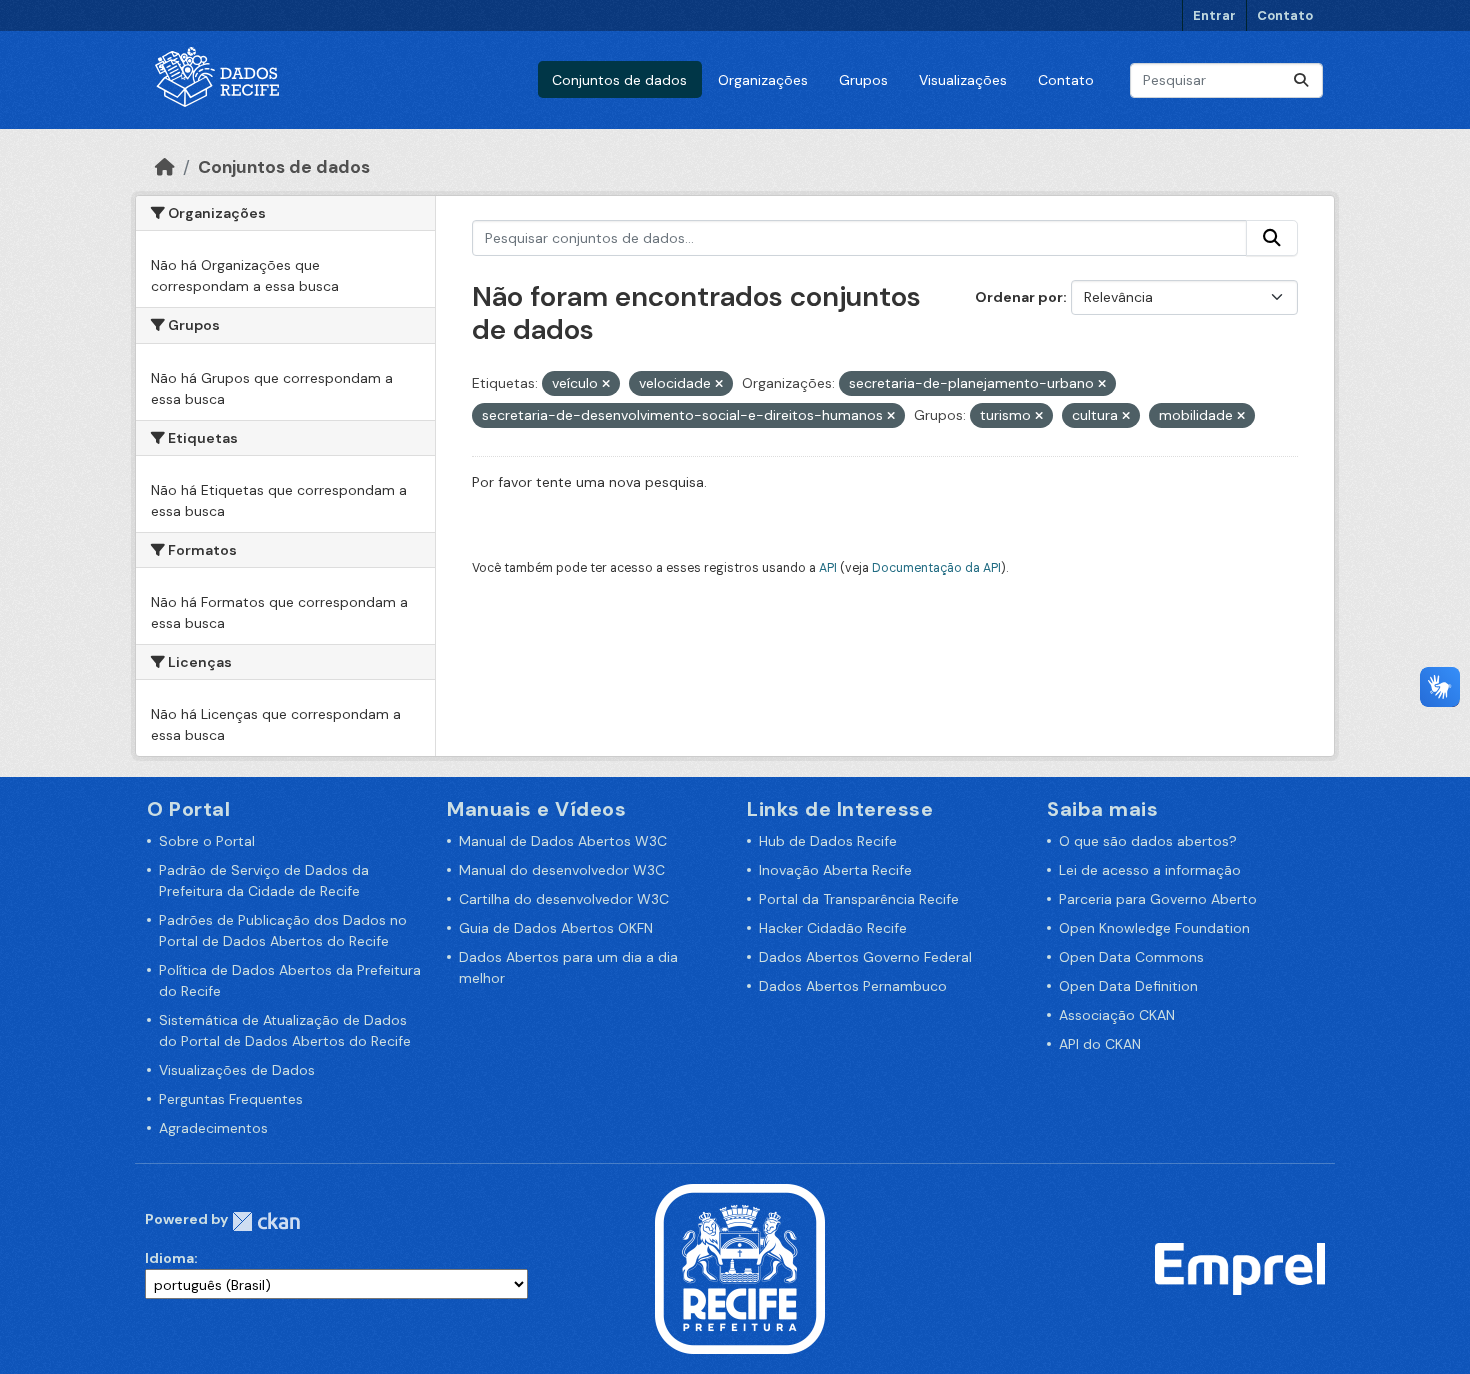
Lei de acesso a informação (1150, 870)
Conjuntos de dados (619, 80)
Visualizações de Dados (237, 1070)
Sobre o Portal (207, 841)
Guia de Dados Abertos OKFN (556, 928)
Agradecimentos (213, 1128)
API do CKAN (1100, 1044)
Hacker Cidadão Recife (833, 928)
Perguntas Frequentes (231, 1099)
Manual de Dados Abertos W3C (563, 841)
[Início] (165, 167)
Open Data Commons (1131, 957)
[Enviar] (1301, 80)
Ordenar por (1019, 297)
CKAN (266, 1221)
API (828, 568)
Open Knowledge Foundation (1154, 928)
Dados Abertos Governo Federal (865, 957)
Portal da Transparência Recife (859, 899)
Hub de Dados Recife (828, 841)
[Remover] (606, 384)
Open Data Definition (1128, 986)
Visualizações (963, 80)
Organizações (763, 80)
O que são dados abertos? (1148, 841)
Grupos (863, 80)
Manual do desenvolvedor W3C (562, 870)
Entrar (1214, 15)
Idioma (169, 1258)
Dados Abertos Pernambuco (853, 986)
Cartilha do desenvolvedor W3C (564, 899)
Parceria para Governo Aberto (1158, 899)
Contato (1285, 15)
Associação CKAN (1117, 1015)
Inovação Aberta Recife (835, 870)
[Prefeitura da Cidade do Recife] (740, 1268)
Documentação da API (936, 568)
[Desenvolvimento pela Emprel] (1240, 1268)
